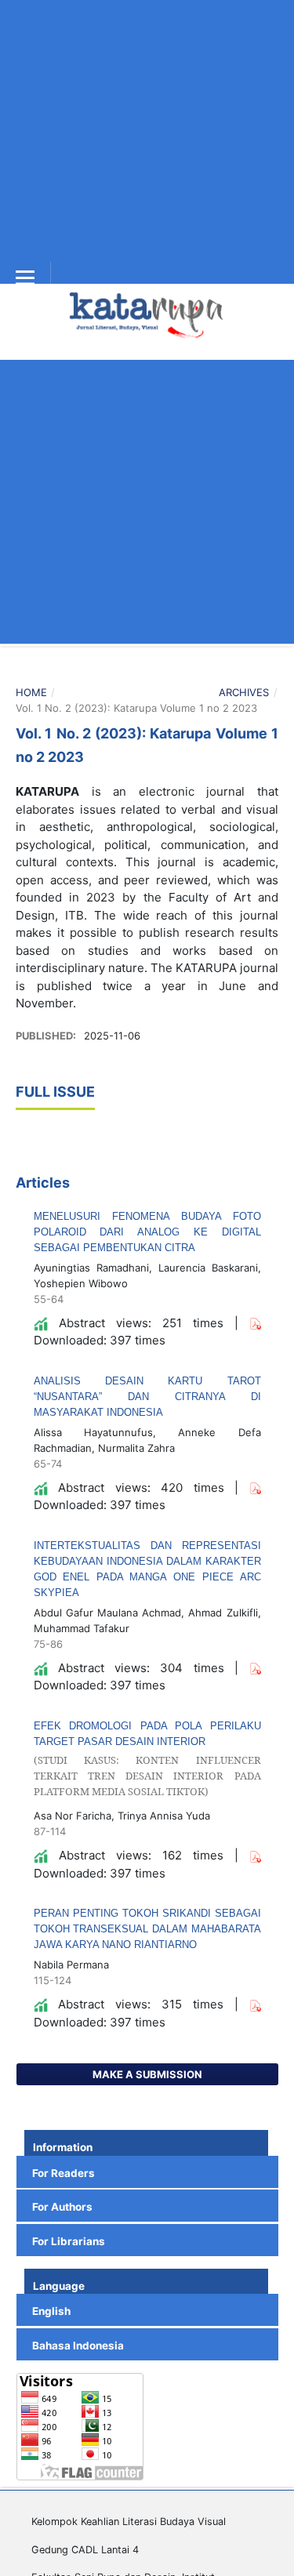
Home (31, 692)
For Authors (62, 2207)
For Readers (64, 2173)
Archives (244, 692)
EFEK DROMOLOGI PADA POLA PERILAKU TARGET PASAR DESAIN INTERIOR (147, 1759)
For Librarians (69, 2241)
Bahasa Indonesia (78, 2346)
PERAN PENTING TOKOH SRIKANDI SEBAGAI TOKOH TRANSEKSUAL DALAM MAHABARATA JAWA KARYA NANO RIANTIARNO (147, 1929)
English (51, 2311)
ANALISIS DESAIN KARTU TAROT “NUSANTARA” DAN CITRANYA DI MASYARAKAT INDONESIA (147, 1397)
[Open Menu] (25, 278)
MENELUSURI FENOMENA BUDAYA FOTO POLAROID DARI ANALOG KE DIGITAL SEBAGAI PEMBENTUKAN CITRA (147, 1232)
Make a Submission (147, 2074)
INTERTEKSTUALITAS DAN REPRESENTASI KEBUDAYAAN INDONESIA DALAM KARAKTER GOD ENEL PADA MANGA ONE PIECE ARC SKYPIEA (147, 1569)
